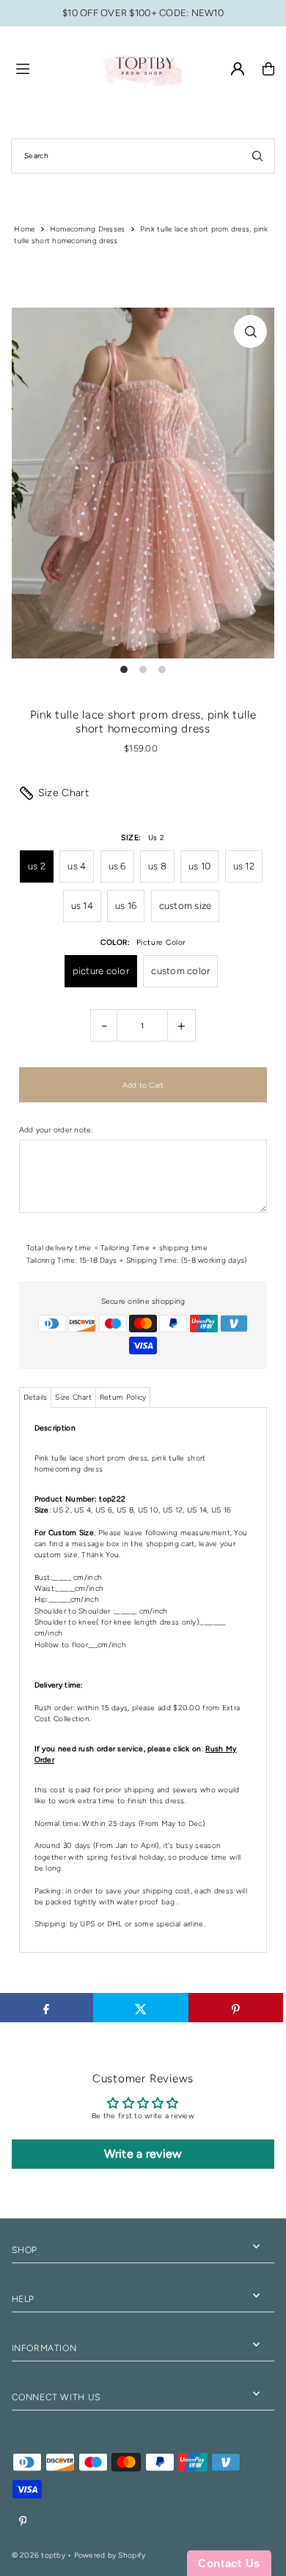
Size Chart (64, 793)
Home (24, 229)
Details (36, 1397)
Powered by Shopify (110, 2555)
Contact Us (229, 2563)
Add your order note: (56, 1130)
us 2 (37, 866)
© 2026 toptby (38, 2555)
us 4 (77, 866)
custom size (186, 906)
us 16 (126, 906)
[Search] (257, 156)
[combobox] (143, 156)
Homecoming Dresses (88, 229)
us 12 (244, 866)
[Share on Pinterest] (236, 2008)
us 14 (82, 906)
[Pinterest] (23, 2522)
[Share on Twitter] (141, 2008)
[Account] (238, 69)
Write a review (143, 2154)
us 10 (199, 866)
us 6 (117, 866)
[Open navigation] (51, 68)
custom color (180, 971)
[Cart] (268, 69)
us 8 (157, 866)
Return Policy (123, 1397)
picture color (101, 971)
